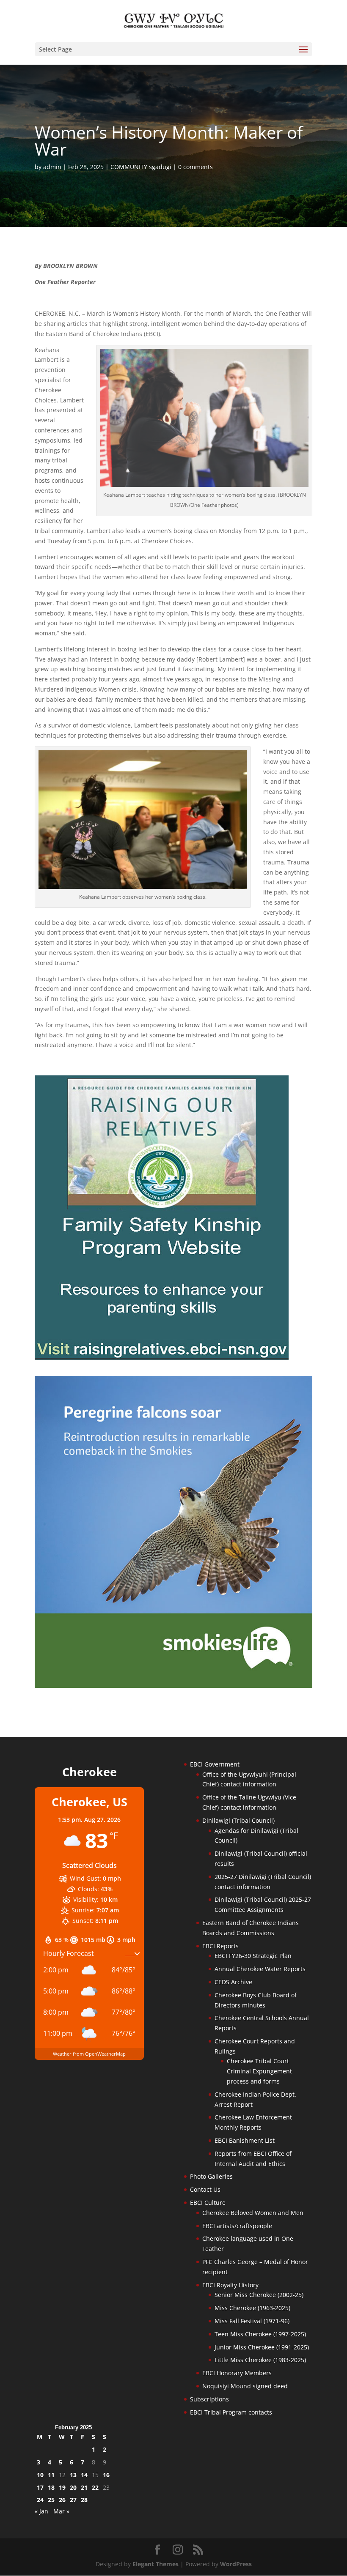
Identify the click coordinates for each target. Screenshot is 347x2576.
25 (51, 2500)
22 (95, 2487)
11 (51, 2475)
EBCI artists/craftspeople (237, 2226)
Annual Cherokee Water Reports (260, 1969)
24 (40, 2500)
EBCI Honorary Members (237, 2373)
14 (84, 2475)
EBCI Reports (220, 1946)
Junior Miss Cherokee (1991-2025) (262, 2347)
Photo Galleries (211, 2176)
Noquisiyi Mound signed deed (245, 2386)
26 (62, 2500)
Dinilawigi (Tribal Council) (238, 1820)
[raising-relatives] (162, 1358)
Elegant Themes (156, 2564)
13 (73, 2475)
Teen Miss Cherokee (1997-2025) (260, 2334)
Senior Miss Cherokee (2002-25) (259, 2295)
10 (40, 2475)
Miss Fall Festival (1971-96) (252, 2321)
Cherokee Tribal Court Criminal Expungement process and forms (259, 2071)
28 (84, 2500)
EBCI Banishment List (245, 2140)
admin (52, 167)
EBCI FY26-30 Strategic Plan (253, 1956)
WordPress (236, 2564)
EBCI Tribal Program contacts (231, 2412)
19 (62, 2487)
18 (51, 2487)
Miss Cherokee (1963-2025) (252, 2308)
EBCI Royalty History (230, 2285)
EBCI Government (215, 1764)
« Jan (41, 2511)
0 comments (196, 167)
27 (73, 2500)
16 (106, 2475)
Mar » (61, 2511)
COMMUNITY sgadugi (141, 167)
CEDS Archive (233, 1982)
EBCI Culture (208, 2203)
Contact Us (205, 2189)
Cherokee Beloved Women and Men (253, 2213)
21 (84, 2487)
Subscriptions (209, 2399)
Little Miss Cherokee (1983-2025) (260, 2360)
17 (40, 2487)
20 (73, 2487)
